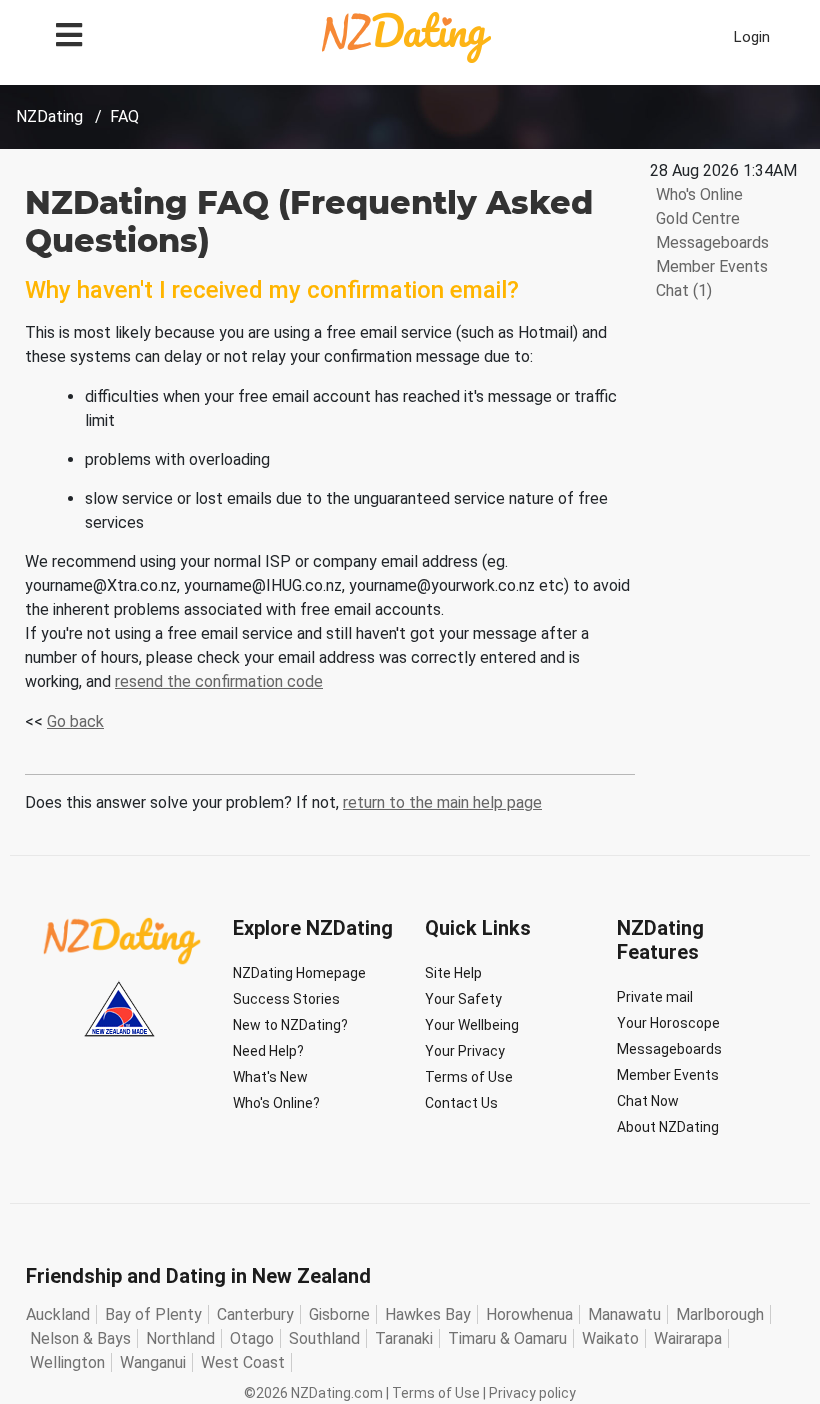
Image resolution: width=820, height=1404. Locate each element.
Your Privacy (465, 1051)
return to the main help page (442, 802)
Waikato (610, 1338)
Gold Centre (696, 218)
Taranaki (404, 1338)
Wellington (67, 1362)
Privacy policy (532, 1393)
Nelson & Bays (80, 1338)
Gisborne (339, 1314)
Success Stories (286, 999)
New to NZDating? (290, 1025)
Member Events (710, 266)
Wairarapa (688, 1338)
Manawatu (624, 1314)
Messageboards (710, 242)
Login (752, 37)
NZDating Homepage (299, 973)
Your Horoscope (668, 1023)
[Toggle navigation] (69, 33)
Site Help (453, 973)
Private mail (655, 997)
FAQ (124, 116)
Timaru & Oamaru (507, 1338)
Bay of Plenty (153, 1314)
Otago (252, 1338)
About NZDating (668, 1127)
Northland (180, 1338)
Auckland (58, 1314)
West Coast (243, 1362)
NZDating (49, 116)
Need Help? (268, 1051)
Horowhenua (529, 1314)
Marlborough (720, 1314)
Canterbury (255, 1314)
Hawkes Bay (428, 1314)
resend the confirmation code (219, 681)
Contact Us (461, 1103)
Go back (75, 721)
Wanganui (153, 1362)
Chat (682, 290)
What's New (270, 1077)
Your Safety (463, 999)
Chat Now (648, 1101)
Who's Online (697, 194)
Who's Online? (276, 1103)
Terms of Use (469, 1077)
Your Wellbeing (472, 1025)
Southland (324, 1338)
